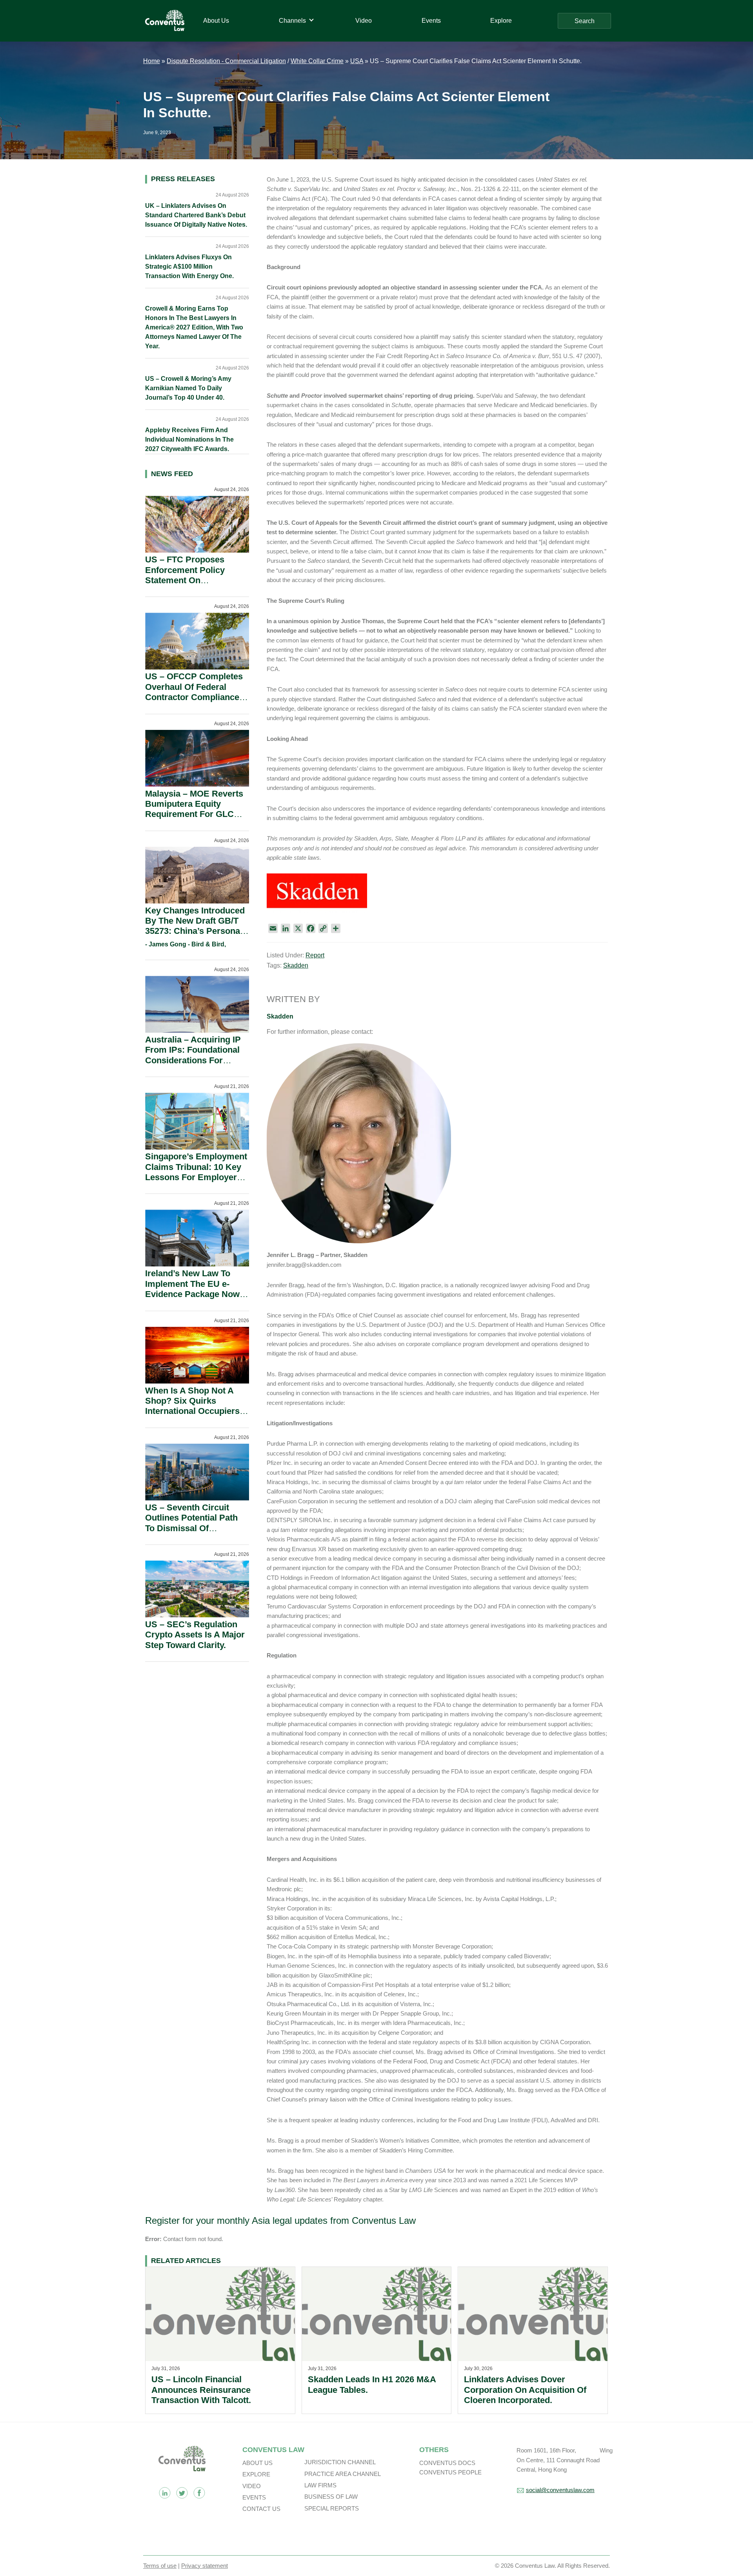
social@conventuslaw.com (560, 2490)
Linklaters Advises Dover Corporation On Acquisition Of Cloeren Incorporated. (525, 2390)
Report (315, 955)
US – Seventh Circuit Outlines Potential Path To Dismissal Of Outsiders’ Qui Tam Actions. (191, 1528)
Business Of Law (331, 2497)
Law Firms (320, 2485)
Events (254, 2497)
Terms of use (160, 2566)
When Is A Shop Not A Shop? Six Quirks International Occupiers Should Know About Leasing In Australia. (192, 1411)
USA (357, 61)
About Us (257, 2463)
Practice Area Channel (343, 2474)
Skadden (296, 965)
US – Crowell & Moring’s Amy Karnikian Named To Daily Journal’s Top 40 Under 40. (188, 388)
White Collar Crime (317, 61)
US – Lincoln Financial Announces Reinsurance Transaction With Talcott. (201, 2390)
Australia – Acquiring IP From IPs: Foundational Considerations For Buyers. (193, 1055)
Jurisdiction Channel (340, 2462)
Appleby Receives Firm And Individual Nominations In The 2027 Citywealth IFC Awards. (189, 439)
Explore (256, 2474)
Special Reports (332, 2508)
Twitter (182, 2493)
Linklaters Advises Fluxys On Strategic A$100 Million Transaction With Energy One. (189, 267)
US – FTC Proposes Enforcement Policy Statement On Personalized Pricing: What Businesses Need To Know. (192, 585)
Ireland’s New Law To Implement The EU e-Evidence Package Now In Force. (192, 1289)
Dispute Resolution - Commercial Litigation (226, 61)
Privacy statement (205, 2566)
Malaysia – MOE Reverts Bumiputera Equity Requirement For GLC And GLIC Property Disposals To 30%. (194, 814)
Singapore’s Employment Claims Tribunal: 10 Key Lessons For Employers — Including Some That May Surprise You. (196, 1177)
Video (252, 2486)
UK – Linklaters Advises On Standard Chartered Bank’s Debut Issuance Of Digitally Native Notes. (196, 215)
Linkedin (165, 2493)
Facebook (199, 2493)
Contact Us (261, 2509)
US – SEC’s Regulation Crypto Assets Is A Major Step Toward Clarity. (195, 1635)
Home (152, 61)
